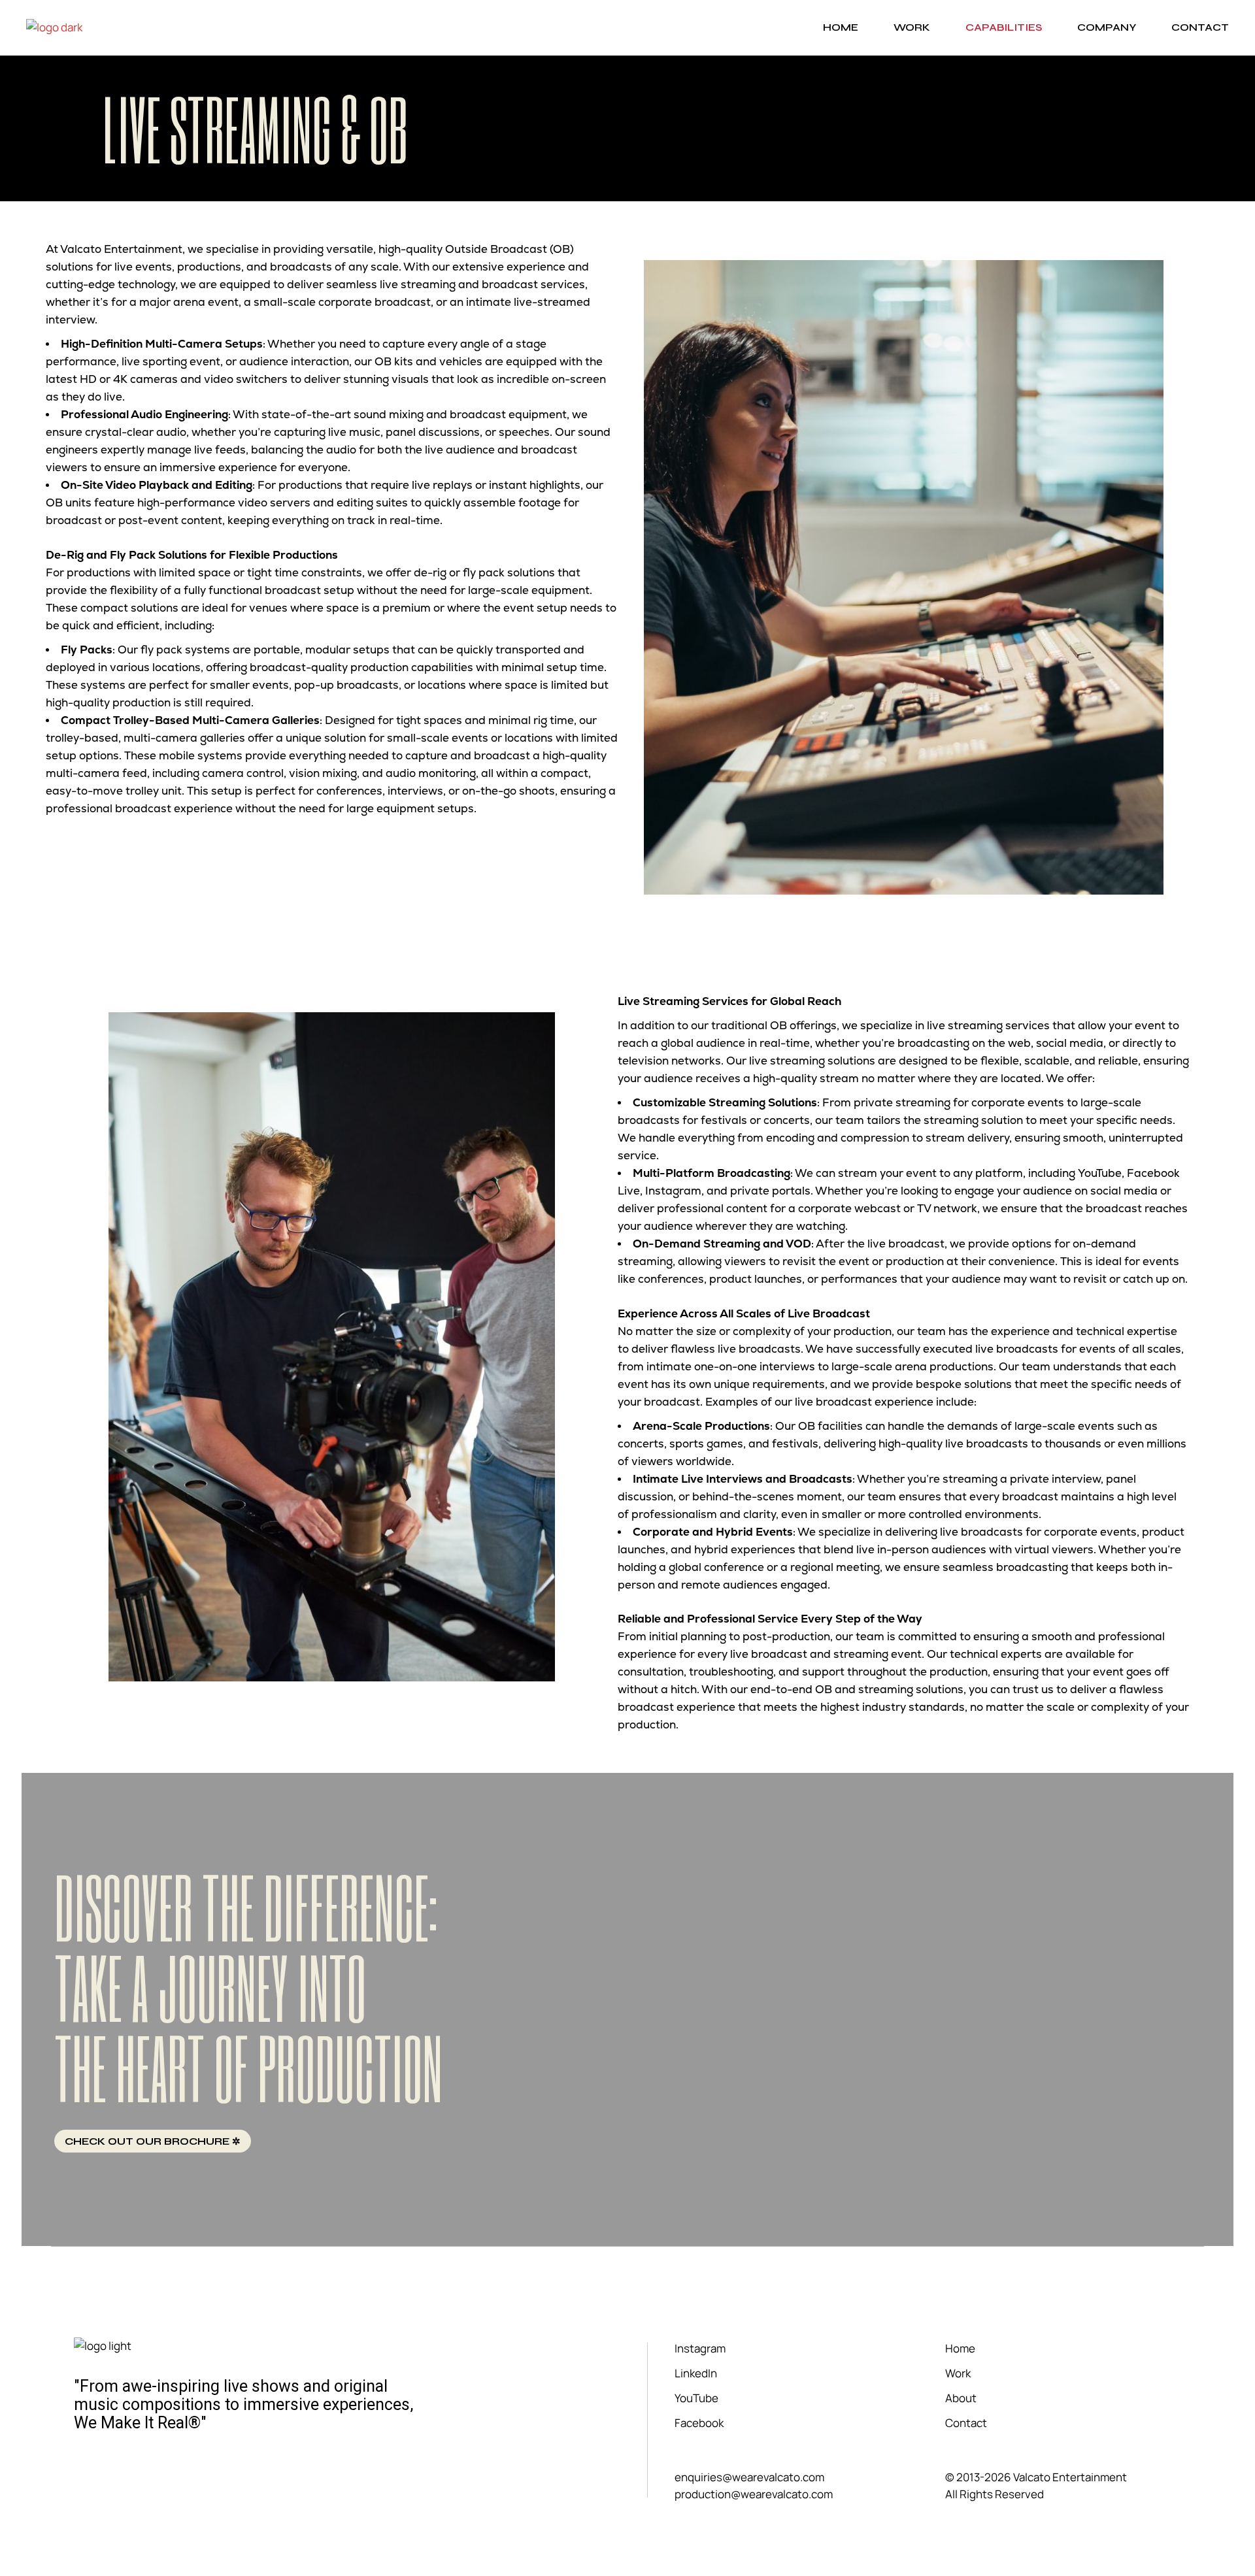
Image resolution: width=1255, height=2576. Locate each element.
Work (958, 2373)
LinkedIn (696, 2373)
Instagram (700, 2348)
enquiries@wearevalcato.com (749, 2477)
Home (960, 2348)
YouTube (696, 2398)
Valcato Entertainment (1069, 2477)
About (961, 2398)
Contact (966, 2423)
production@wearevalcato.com (754, 2494)
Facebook (699, 2423)
